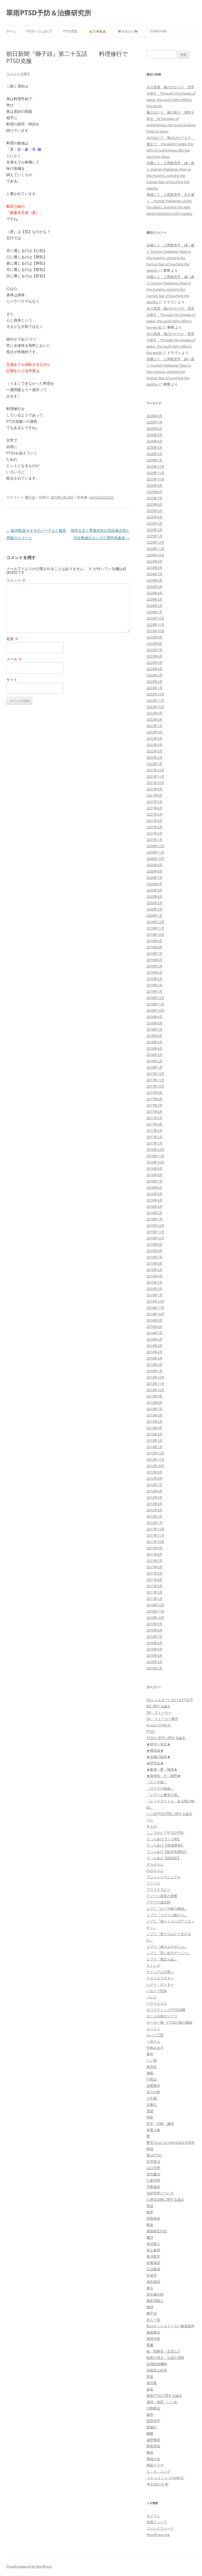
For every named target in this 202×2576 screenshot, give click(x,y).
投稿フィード (157, 2522)
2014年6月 (155, 1339)
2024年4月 (155, 593)
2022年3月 (155, 751)
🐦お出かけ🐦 (128, 31)
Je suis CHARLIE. (159, 1725)
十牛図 (152, 2098)
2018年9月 (155, 1017)
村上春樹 (153, 2250)
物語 (150, 2307)
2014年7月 (155, 1333)
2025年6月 (155, 504)
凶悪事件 (153, 2086)
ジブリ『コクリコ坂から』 (167, 1915)
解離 (150, 2433)
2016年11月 (155, 1156)
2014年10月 (155, 1314)
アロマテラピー (158, 1890)
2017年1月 (155, 1143)
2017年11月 (155, 1080)
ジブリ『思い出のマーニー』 (169, 1953)
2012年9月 (155, 1472)
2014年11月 (155, 1308)
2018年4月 (155, 1048)
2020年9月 (155, 865)
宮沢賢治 (153, 2161)
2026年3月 (155, 447)
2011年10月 (155, 1542)
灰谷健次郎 (155, 2294)
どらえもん (155, 1864)
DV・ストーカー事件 (162, 1719)
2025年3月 (155, 523)
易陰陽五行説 (157, 2231)
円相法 (152, 2079)
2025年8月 (155, 492)
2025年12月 (155, 466)
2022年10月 (155, 707)
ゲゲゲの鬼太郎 (158, 1902)
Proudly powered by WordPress (29, 2566)
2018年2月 (155, 1061)
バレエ (152, 1997)
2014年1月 (155, 1371)
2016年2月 (155, 1213)
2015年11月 (155, 1232)
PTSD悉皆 (70, 31)
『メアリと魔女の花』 (164, 1795)
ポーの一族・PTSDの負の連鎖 (169, 2022)
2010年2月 (155, 1668)
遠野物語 (153, 2440)
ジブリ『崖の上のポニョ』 (167, 1946)
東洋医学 (153, 2256)
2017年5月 (155, 1118)
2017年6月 (155, 1112)
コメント (16, 580)
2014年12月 (155, 1301)
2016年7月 (155, 1181)
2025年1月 (155, 536)
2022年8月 (155, 719)
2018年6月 (155, 1036)
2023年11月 (155, 625)
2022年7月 (155, 726)
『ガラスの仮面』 (160, 1788)
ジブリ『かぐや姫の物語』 (167, 1908)
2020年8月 (155, 871)
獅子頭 (30, 497)
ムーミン (153, 2029)
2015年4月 (155, 1276)
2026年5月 (155, 435)
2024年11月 (155, 549)
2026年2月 (155, 454)
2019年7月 (155, 953)
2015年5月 (155, 1270)
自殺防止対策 (157, 2370)
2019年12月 (155, 922)
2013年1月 (155, 1447)
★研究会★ (155, 1763)
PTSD (151, 1731)
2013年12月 (155, 1377)
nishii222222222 (101, 497)
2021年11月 (155, 776)
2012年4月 (155, 1504)
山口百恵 (153, 2168)
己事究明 (153, 2180)
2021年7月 (155, 802)
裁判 (150, 2414)
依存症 (152, 2067)
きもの (152, 1826)
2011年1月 (155, 1599)
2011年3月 (155, 1586)
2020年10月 (155, 859)
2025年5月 (155, 511)
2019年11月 (155, 928)
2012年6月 (155, 1491)
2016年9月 (155, 1168)
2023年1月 (155, 688)
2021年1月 (155, 840)
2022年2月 (155, 757)
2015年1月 (155, 1295)
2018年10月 (155, 1010)
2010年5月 (155, 1649)
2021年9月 (155, 789)
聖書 (150, 2345)
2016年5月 (155, 1194)
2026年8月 (155, 416)
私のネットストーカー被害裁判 (170, 2326)
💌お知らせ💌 (158, 2484)
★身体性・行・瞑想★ (164, 1776)
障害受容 (153, 2446)
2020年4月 (155, 897)
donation (158, 31)
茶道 (150, 2377)
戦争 (150, 2212)
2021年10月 (155, 783)
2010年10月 (155, 1618)
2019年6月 (155, 960)
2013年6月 (155, 1415)
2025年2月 (155, 530)
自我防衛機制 (157, 2364)
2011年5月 (155, 1573)
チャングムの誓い (160, 1972)
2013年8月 (155, 1403)
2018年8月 (155, 1023)
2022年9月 (155, 713)
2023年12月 (155, 618)
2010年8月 (155, 1630)
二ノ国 (152, 2060)
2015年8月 (155, 1251)
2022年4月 (155, 745)
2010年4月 (155, 1655)
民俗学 (152, 2275)
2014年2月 (155, 1365)
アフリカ (153, 1883)
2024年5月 (155, 587)
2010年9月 (155, 1624)
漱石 (150, 2288)
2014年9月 (155, 1320)
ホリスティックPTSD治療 (166, 2010)
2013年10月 (155, 1390)
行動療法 (153, 2408)
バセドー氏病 (157, 1991)
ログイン (153, 2516)
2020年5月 (155, 890)
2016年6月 (155, 1187)
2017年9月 (155, 1093)
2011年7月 (155, 1561)
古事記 (152, 2105)
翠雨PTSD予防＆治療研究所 (49, 13)
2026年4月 (155, 441)
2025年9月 (155, 485)
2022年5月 (155, 738)
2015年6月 (155, 1263)
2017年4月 (155, 1124)
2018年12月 (155, 998)
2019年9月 (155, 941)
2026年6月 (155, 428)
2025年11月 (155, 473)
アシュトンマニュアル (164, 1877)
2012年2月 (155, 1516)
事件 (150, 2054)
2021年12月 (155, 770)
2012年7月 (155, 1485)
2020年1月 (155, 916)
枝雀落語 (153, 2263)
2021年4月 (155, 821)
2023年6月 (155, 656)
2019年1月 (155, 991)
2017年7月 (155, 1105)
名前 (12, 639)
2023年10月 (155, 631)
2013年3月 (155, 1434)
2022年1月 (155, 764)
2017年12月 (155, 1074)
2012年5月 (155, 1497)
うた (150, 1820)
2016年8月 (155, 1175)
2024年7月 (155, 574)
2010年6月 (155, 1643)
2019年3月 (155, 979)
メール (14, 659)
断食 (150, 2225)
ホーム (11, 31)
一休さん (153, 2041)
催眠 (150, 2073)
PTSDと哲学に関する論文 (166, 1738)
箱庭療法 (153, 2332)
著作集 (152, 2383)
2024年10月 (155, 555)
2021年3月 (155, 827)
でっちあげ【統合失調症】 (167, 1852)
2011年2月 (155, 1592)
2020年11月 (155, 852)
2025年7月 (155, 498)
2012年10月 (155, 1466)
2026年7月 (155, 422)
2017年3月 (155, 1131)
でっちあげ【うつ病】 (164, 1839)
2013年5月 (155, 1421)
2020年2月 (155, 909)
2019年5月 (155, 966)
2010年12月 (155, 1605)
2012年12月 (155, 1453)
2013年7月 (155, 1409)
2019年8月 (155, 947)
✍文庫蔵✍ (98, 31)
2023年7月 (155, 650)
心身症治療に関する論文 (165, 2199)
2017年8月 (155, 1099)
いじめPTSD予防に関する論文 (169, 1814)
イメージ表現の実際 (162, 1896)
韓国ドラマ (155, 2465)
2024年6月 (155, 580)
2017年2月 (155, 1137)
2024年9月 (155, 561)
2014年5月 (155, 1346)
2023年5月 (155, 663)
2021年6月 (155, 808)
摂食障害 (153, 2218)
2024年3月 (155, 599)
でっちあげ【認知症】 (164, 1858)
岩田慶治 (153, 2174)
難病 (150, 2452)
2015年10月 (155, 1238)
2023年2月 (155, 681)
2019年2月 (155, 985)
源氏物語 (153, 2282)
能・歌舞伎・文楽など (164, 2351)
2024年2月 (155, 606)
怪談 (150, 2206)
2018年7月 (155, 1029)
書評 (150, 2237)
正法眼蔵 (153, 2269)
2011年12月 (155, 1529)
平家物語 (153, 2187)
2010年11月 (155, 1611)
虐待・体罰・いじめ (162, 2402)
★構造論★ (155, 1750)
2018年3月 (155, 1055)
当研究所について (160, 2193)
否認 (150, 2111)
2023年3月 (155, 675)
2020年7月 (155, 878)
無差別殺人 (155, 2301)
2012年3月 (155, 1510)
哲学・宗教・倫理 (160, 2124)
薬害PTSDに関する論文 (164, 2395)
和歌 (150, 2117)
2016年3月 (155, 1206)
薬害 (150, 2389)
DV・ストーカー (159, 1712)
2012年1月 (155, 1523)
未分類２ (153, 2244)
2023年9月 (155, 637)
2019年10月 (155, 934)
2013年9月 (155, 1396)
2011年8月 (155, 1554)
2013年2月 (155, 1440)
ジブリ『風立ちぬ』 (162, 1959)
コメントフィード (160, 2528)
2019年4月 (155, 972)
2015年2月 (155, 1289)
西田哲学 (153, 2421)
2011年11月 (155, 1535)
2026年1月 (155, 460)
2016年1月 (155, 1219)
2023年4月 (155, 669)
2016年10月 (155, 1162)
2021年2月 (155, 833)
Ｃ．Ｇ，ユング (158, 2471)
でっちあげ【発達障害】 (165, 1845)
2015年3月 (155, 1282)
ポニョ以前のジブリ (162, 2016)
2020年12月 (155, 846)
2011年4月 (155, 1580)
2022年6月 (155, 732)
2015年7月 (155, 1257)
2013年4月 (155, 1428)
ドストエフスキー (160, 1978)
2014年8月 (155, 1327)
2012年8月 (155, 1478)
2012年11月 (155, 1459)
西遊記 (152, 2427)
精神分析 (153, 2339)
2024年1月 (155, 612)
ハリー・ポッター (160, 1984)
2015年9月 (155, 1244)
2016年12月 (155, 1150)
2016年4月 (155, 1200)
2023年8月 (155, 644)
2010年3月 (155, 1662)
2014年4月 (155, 1352)
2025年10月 (155, 479)
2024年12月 (155, 542)
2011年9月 (155, 1548)
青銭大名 (153, 2459)
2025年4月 (155, 517)
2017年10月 (155, 1086)
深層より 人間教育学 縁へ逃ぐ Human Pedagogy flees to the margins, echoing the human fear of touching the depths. (170, 176)
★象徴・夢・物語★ (162, 1769)
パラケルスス (157, 2003)
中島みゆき (155, 2048)
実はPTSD (154, 2155)
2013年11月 (155, 1384)
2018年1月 (155, 1067)
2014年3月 (155, 1358)
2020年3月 (155, 903)
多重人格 (153, 2130)
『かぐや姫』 (157, 1782)
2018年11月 (155, 1004)
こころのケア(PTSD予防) (165, 1833)
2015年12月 (155, 1225)
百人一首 (153, 2320)
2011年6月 (155, 1567)
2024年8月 (155, 568)
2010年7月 (155, 1637)
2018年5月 (155, 1042)
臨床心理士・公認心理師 (165, 2358)
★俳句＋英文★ (158, 1744)
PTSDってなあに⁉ (39, 31)
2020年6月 (155, 884)
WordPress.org (158, 2535)
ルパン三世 (155, 2035)
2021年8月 (155, 795)
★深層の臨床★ (158, 1757)
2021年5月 (155, 814)
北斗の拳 (153, 2092)
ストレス (153, 1965)
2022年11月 (155, 700)
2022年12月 (155, 694)
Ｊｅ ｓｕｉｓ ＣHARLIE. (165, 2478)
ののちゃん (155, 1871)
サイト (12, 680)
